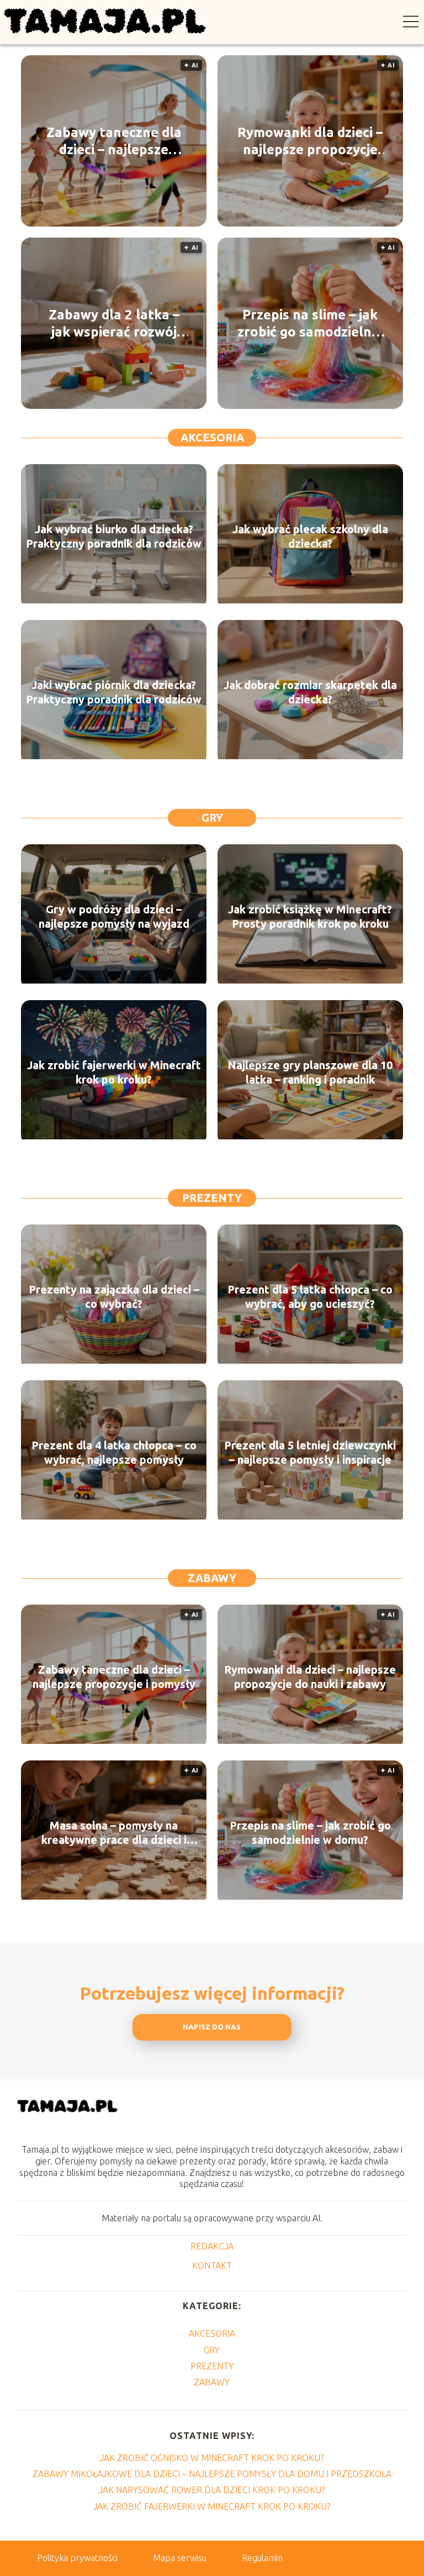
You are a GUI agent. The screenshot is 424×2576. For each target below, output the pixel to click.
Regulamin (262, 2558)
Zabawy (212, 1578)
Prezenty (212, 1198)
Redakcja (212, 2246)
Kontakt (212, 2265)
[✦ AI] (114, 1741)
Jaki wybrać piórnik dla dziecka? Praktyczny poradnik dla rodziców (114, 692)
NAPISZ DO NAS (212, 2027)
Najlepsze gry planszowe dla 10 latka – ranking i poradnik (310, 1072)
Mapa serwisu (180, 2558)
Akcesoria (212, 437)
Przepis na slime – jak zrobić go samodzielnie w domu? (310, 324)
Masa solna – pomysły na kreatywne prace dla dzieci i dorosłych (114, 1833)
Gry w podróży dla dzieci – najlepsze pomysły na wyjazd (114, 916)
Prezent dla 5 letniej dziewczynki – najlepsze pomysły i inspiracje (310, 1452)
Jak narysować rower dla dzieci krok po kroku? (212, 2490)
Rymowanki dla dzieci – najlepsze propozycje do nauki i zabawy (310, 141)
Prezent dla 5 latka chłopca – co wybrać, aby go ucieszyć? (310, 1297)
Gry (212, 818)
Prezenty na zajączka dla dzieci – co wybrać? (114, 1297)
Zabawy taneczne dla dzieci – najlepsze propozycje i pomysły (114, 141)
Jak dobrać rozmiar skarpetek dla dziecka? (310, 692)
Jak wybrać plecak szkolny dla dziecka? (310, 536)
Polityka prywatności (77, 2558)
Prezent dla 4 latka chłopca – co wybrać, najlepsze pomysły (114, 1452)
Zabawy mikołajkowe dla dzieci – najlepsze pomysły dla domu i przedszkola (212, 2474)
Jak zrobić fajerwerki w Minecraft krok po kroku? (114, 1072)
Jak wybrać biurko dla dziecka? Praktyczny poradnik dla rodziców (114, 536)
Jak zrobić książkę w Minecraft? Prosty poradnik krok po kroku (310, 916)
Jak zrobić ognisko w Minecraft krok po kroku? (212, 2458)
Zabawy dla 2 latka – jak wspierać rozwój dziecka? (114, 324)
